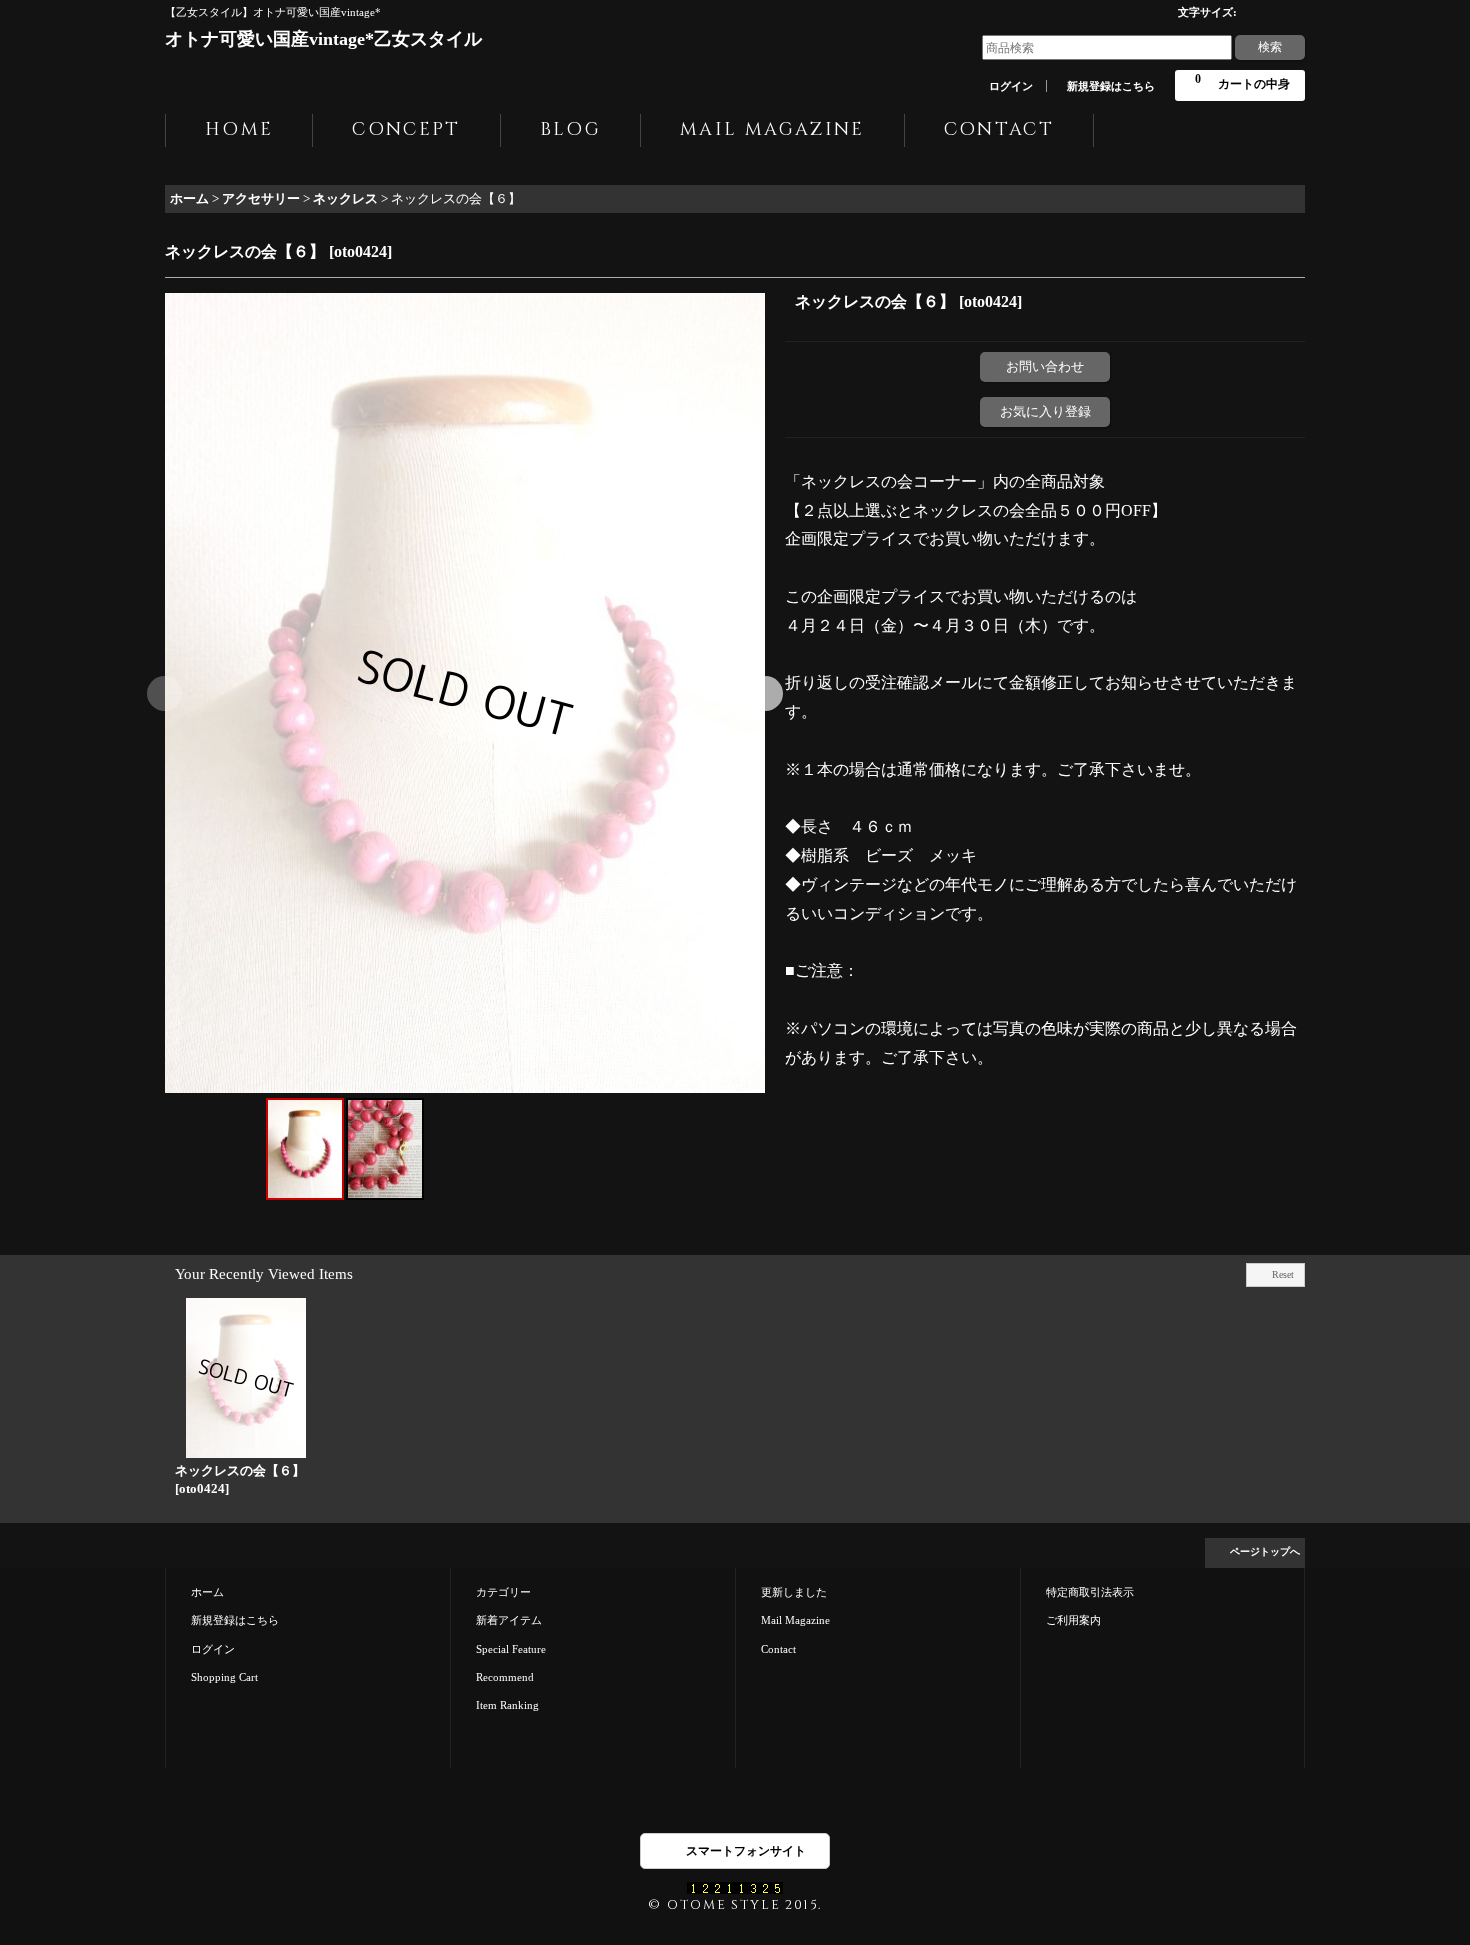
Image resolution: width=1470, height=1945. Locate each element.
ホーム (207, 1592)
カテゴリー (503, 1592)
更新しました (794, 1592)
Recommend (505, 1677)
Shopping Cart (224, 1677)
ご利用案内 (1073, 1620)
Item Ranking (507, 1705)
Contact (778, 1649)
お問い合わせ (1045, 366)
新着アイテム (509, 1620)
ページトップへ (1265, 1551)
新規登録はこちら (1111, 86)
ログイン (1011, 86)
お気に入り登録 (1045, 411)
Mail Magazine (795, 1620)
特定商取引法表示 (1090, 1592)
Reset (1283, 1274)
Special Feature (511, 1649)
